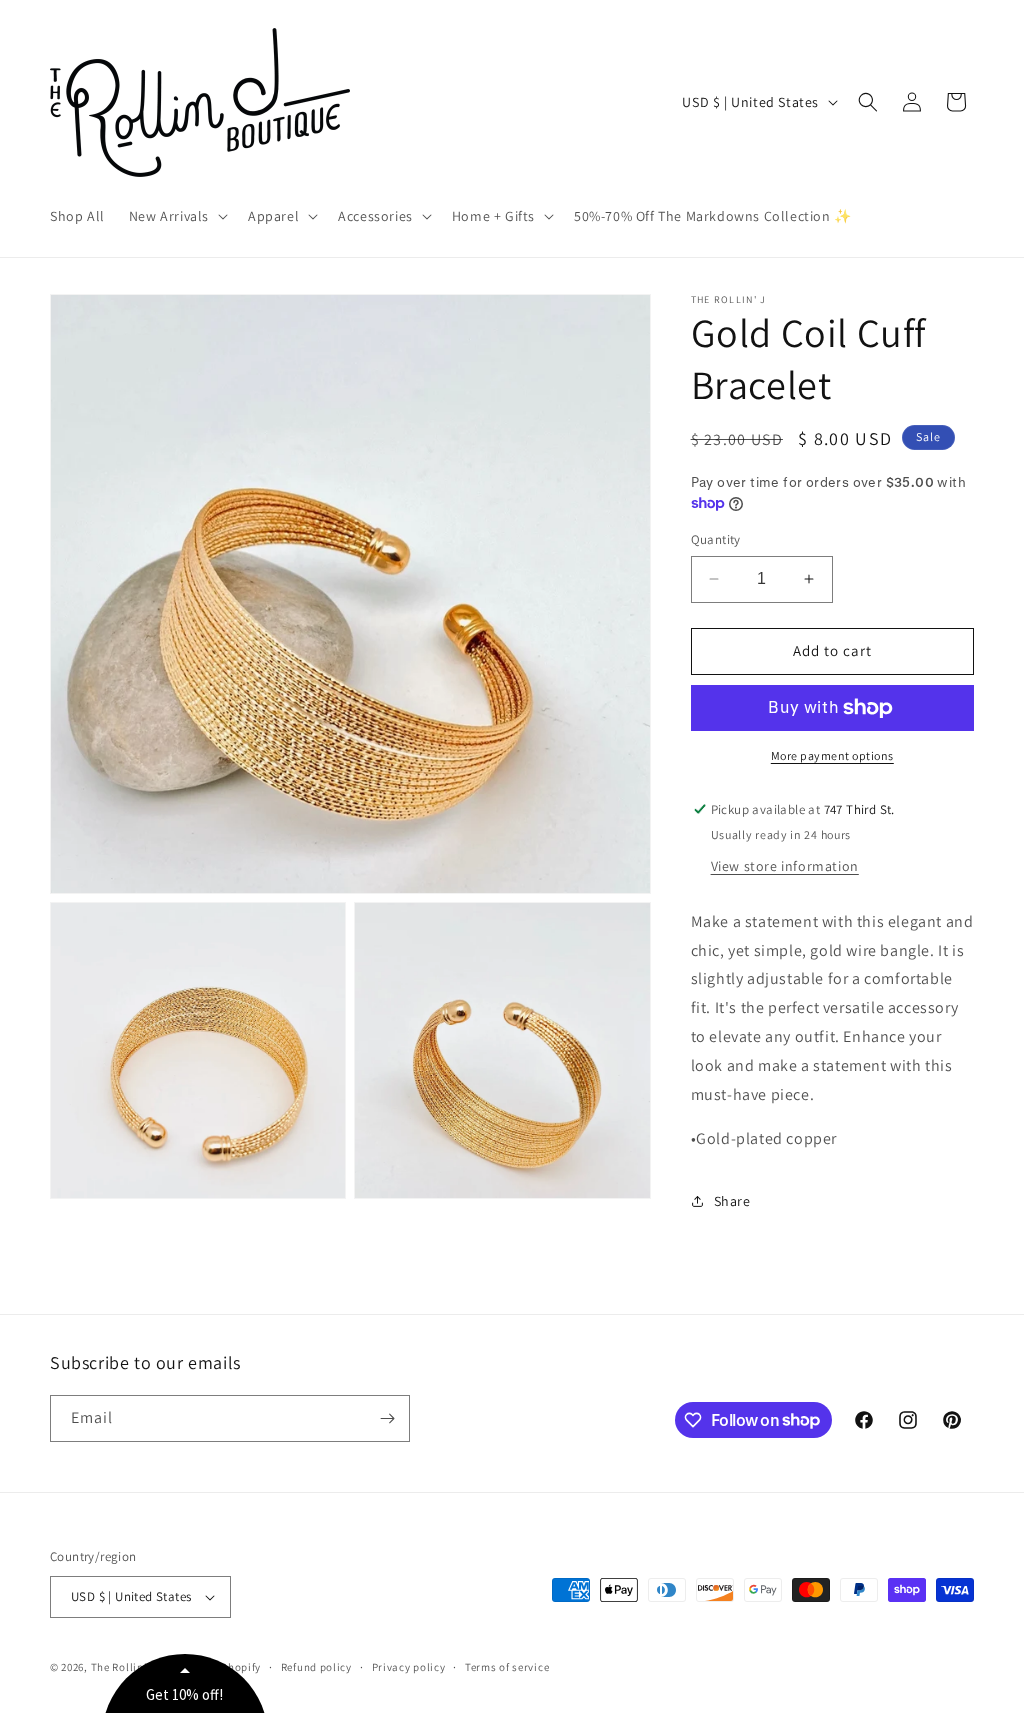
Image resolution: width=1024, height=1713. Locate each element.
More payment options (832, 755)
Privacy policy (409, 1667)
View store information (785, 866)
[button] (176, 216)
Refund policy (316, 1667)
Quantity (716, 539)
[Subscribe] (387, 1418)
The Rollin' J (123, 1667)
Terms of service (507, 1667)
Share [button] (732, 1201)
